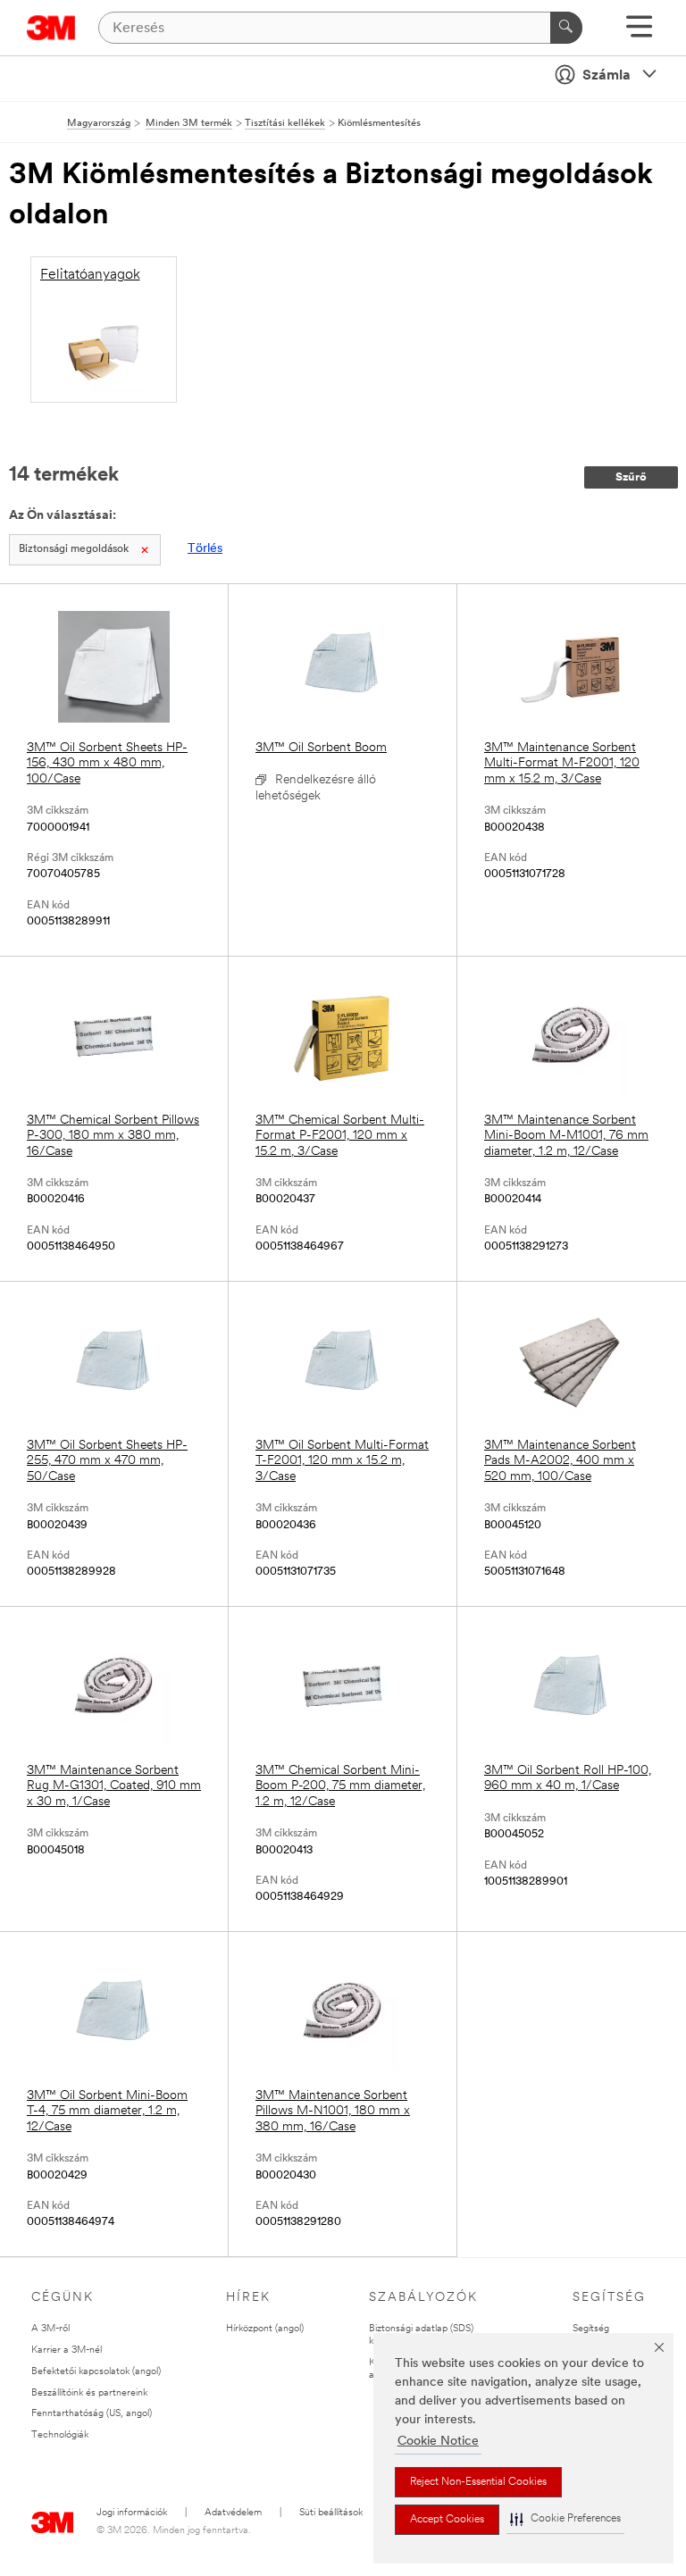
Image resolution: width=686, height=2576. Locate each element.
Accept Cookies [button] (447, 2520)
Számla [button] (607, 76)
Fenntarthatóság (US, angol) (92, 2414)
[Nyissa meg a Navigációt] (639, 33)
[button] (565, 2519)
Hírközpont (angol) (265, 2329)
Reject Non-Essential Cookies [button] (478, 2482)
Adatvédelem (233, 2513)
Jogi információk (132, 2513)
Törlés (205, 549)
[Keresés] (566, 28)
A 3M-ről (50, 2329)
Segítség (591, 2329)
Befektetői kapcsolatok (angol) (96, 2372)
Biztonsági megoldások (74, 549)
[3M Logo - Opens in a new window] (51, 28)
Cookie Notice (438, 2442)
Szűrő (631, 477)
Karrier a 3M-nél (67, 2350)
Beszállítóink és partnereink (89, 2393)
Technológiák (60, 2435)
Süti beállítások (331, 2513)
